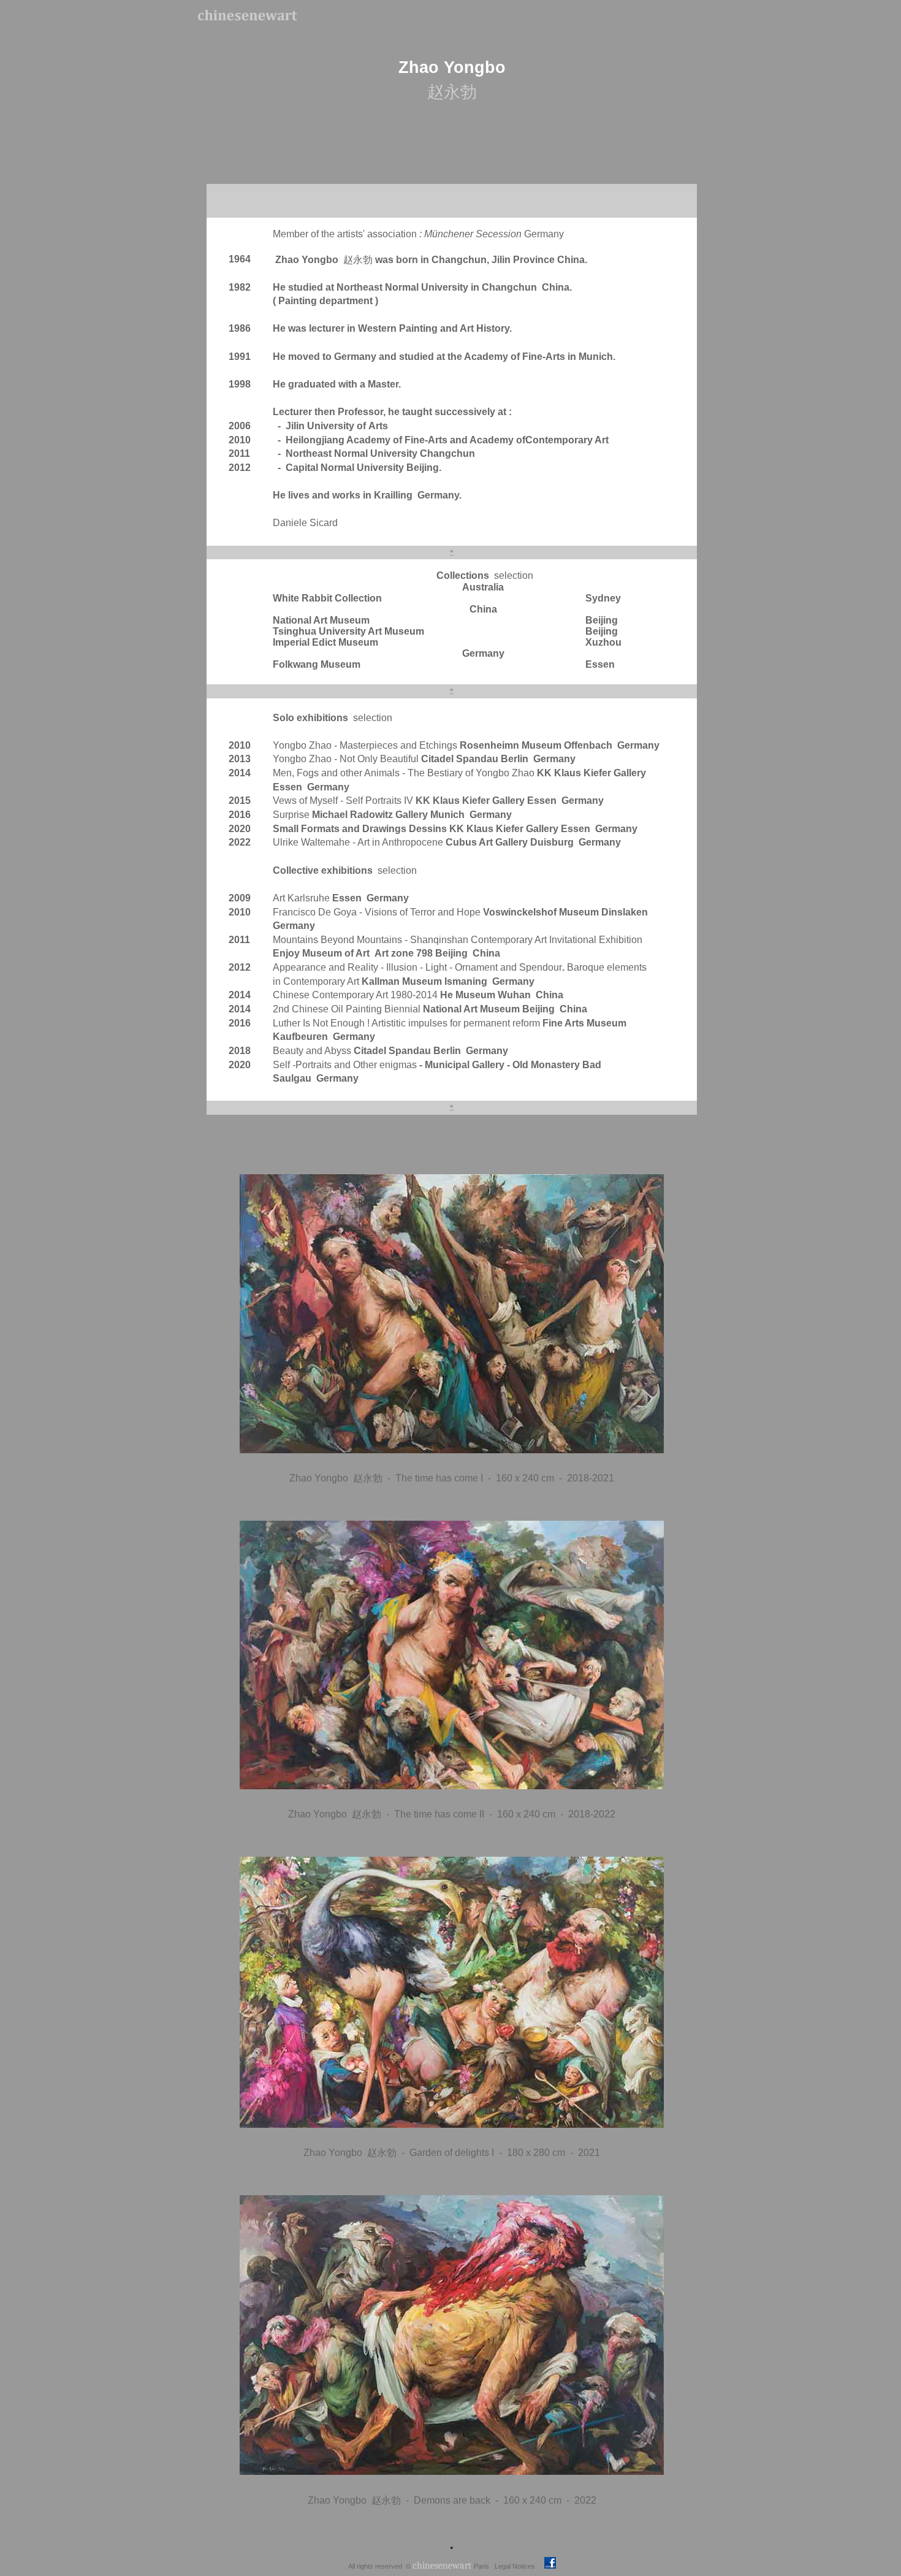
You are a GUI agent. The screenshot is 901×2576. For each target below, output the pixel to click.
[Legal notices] (536, 2565)
